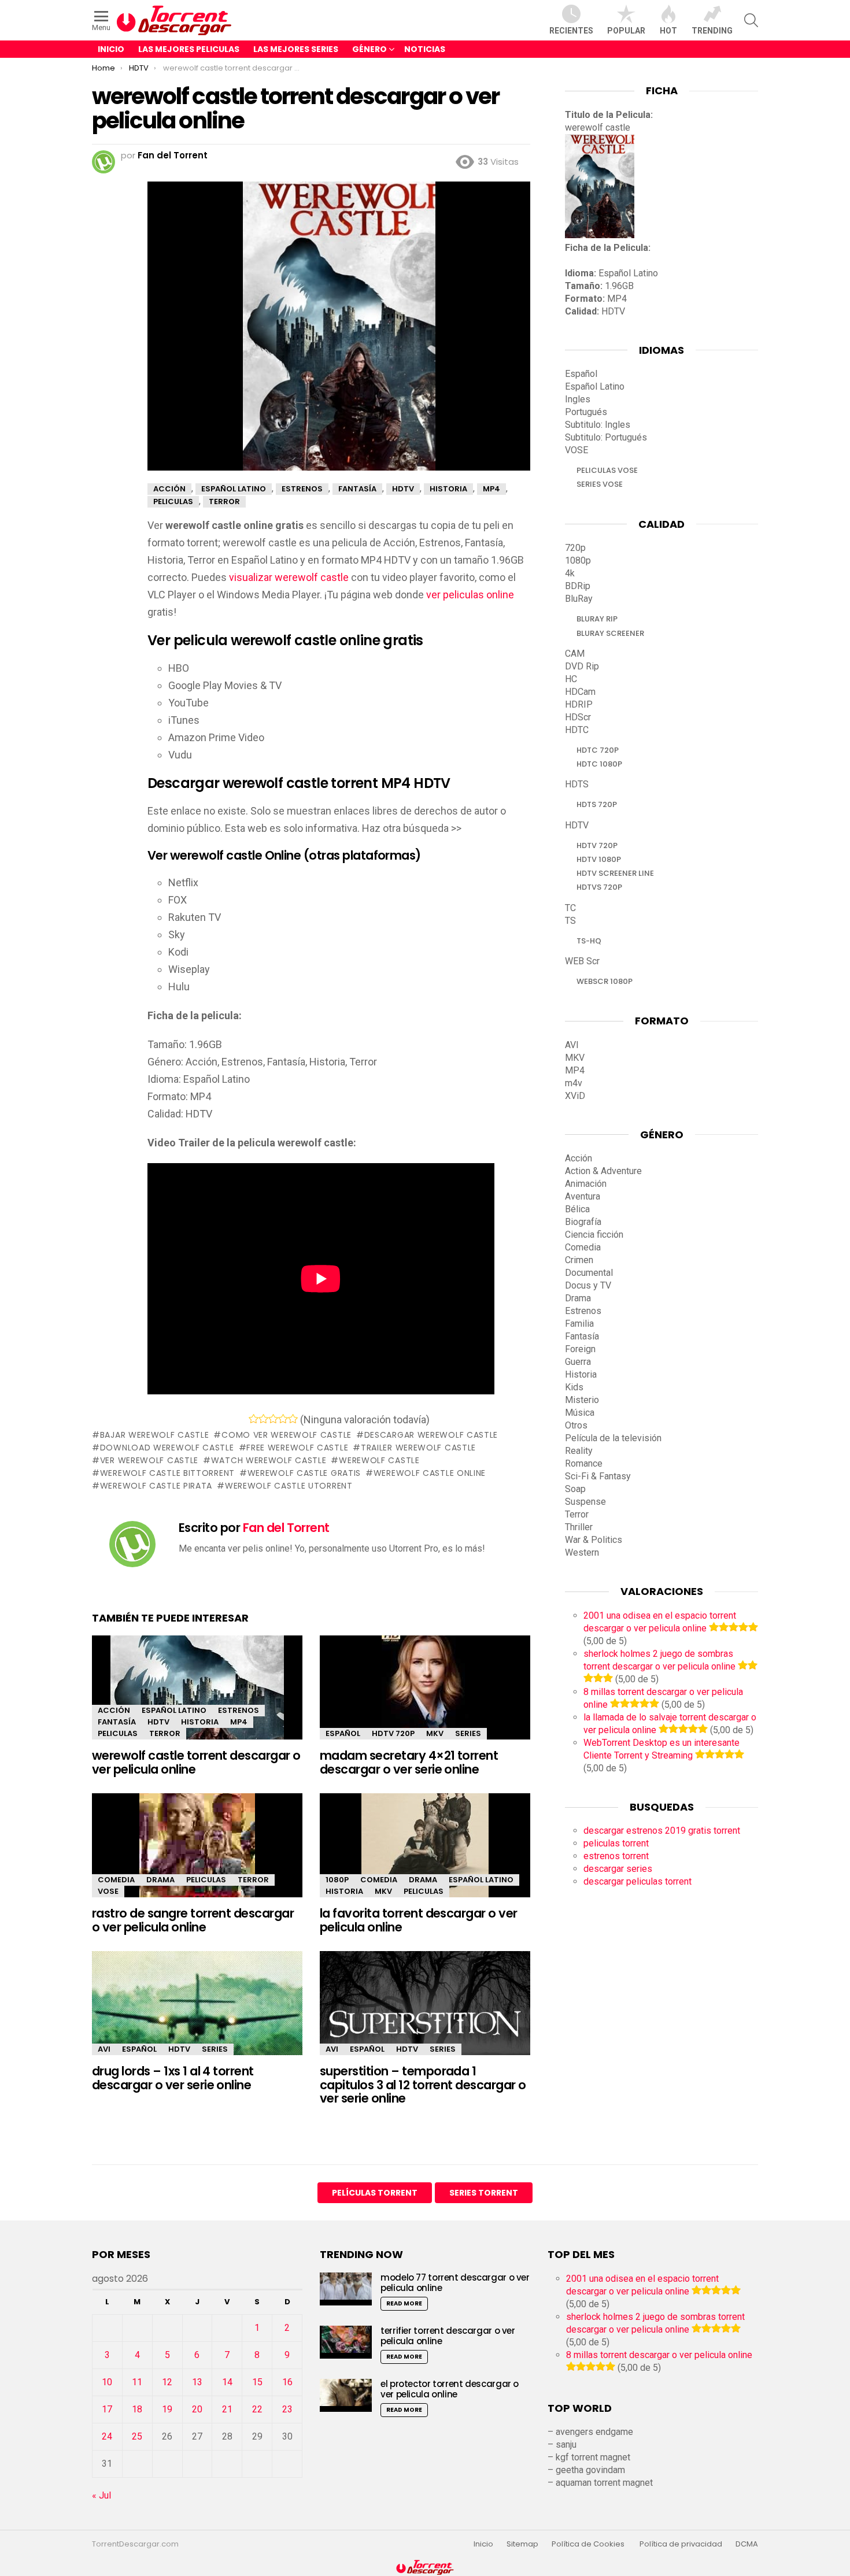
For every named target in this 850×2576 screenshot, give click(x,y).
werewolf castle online (430, 1473)
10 (107, 2382)
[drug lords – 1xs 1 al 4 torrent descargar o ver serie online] (197, 2013)
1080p (337, 1880)
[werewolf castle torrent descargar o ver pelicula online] (197, 1698)
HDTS (577, 784)
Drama (160, 1880)
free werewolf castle (297, 1448)
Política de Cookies (589, 2544)
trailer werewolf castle (418, 1448)
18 (137, 2409)
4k (570, 573)
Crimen (579, 1260)
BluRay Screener (610, 633)
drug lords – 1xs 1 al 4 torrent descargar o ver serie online (173, 2078)
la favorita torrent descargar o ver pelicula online (419, 1920)
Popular (626, 31)
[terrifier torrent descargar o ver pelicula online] (346, 2342)
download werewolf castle (167, 1448)
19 (167, 2409)
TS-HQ (589, 941)
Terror (165, 1733)
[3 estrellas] (273, 1419)
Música (580, 1413)
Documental (589, 1273)
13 (197, 2382)
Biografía (583, 1222)
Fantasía (117, 1722)
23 (287, 2409)
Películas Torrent (375, 2193)
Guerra (578, 1362)
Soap (575, 1489)
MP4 (239, 1722)
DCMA (747, 2544)
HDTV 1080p (599, 859)
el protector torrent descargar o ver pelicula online (450, 2389)
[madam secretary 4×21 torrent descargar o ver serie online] (425, 1698)
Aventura (583, 1196)
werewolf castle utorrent (289, 1486)
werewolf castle (379, 1460)
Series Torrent (484, 2193)
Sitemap (522, 2544)
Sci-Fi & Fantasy (598, 1476)
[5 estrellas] (293, 1419)
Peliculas (118, 1733)
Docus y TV (588, 1285)
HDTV (158, 1722)
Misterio (582, 1400)
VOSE (108, 1891)
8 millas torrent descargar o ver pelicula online (659, 2355)
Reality (579, 1451)
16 (287, 2382)
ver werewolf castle (149, 1460)
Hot (668, 31)
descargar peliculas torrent (637, 1881)
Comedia (116, 1880)
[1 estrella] (254, 1419)
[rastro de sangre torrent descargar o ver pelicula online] (197, 1855)
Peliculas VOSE (607, 470)
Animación (586, 1184)
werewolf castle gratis (304, 1473)
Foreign (580, 1349)
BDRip (578, 586)
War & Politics (594, 1540)
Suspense (585, 1502)
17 (107, 2409)
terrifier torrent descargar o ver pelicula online (448, 2336)
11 (137, 2382)
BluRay (579, 599)
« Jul (101, 2495)
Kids (574, 1387)
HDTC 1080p (599, 764)
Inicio (111, 49)
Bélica (577, 1209)
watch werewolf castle (269, 1460)
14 (227, 2382)
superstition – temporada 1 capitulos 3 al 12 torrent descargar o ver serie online (423, 2085)
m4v (574, 1083)
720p (575, 548)
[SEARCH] (751, 20)
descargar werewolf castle (431, 1435)
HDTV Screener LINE (615, 873)
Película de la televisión (613, 1438)
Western (582, 1552)
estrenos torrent (616, 1856)
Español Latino (174, 1710)
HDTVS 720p (599, 887)
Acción (114, 1710)
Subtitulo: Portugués (606, 437)
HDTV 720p (393, 1733)
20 (197, 2409)
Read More (404, 2303)
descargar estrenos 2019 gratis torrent (662, 1831)
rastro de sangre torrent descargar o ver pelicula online (193, 1920)
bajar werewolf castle (154, 1435)
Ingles (578, 399)
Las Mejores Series (296, 49)
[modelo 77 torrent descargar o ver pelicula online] (346, 2289)
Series (468, 1733)
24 (107, 2436)
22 (257, 2409)
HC (571, 679)
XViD (575, 1096)
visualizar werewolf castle (289, 577)
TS (570, 921)
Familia (579, 1324)
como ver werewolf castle (287, 1435)
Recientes (571, 31)
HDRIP (579, 704)
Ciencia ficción (594, 1235)
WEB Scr (582, 961)
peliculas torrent (616, 1843)
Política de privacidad (681, 2544)
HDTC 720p (598, 750)
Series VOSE (600, 484)
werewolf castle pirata (156, 1486)
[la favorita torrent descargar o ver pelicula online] (425, 1855)
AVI (104, 2049)
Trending (712, 31)
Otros (576, 1425)
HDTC (577, 730)
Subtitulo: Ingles (598, 425)
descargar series (618, 1869)
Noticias (425, 49)
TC (570, 908)
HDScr (578, 717)
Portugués (586, 412)
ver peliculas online (470, 595)
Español (343, 1733)
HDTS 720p (597, 804)
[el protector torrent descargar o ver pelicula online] (346, 2395)
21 (227, 2409)
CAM (575, 654)
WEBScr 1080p (605, 981)
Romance (584, 1463)
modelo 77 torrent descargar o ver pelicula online (455, 2283)
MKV (435, 1733)
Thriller (579, 1527)
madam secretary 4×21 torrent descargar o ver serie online (409, 1762)
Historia (200, 1722)
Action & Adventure (603, 1171)
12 (167, 2382)
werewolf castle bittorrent (167, 1473)
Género (369, 49)
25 (137, 2436)
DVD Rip (582, 666)
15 (257, 2382)
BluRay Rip (597, 619)
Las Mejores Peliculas (189, 49)
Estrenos (239, 1710)
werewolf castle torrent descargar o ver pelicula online (196, 1762)
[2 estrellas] (263, 1419)
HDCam (580, 692)
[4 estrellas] (283, 1419)
